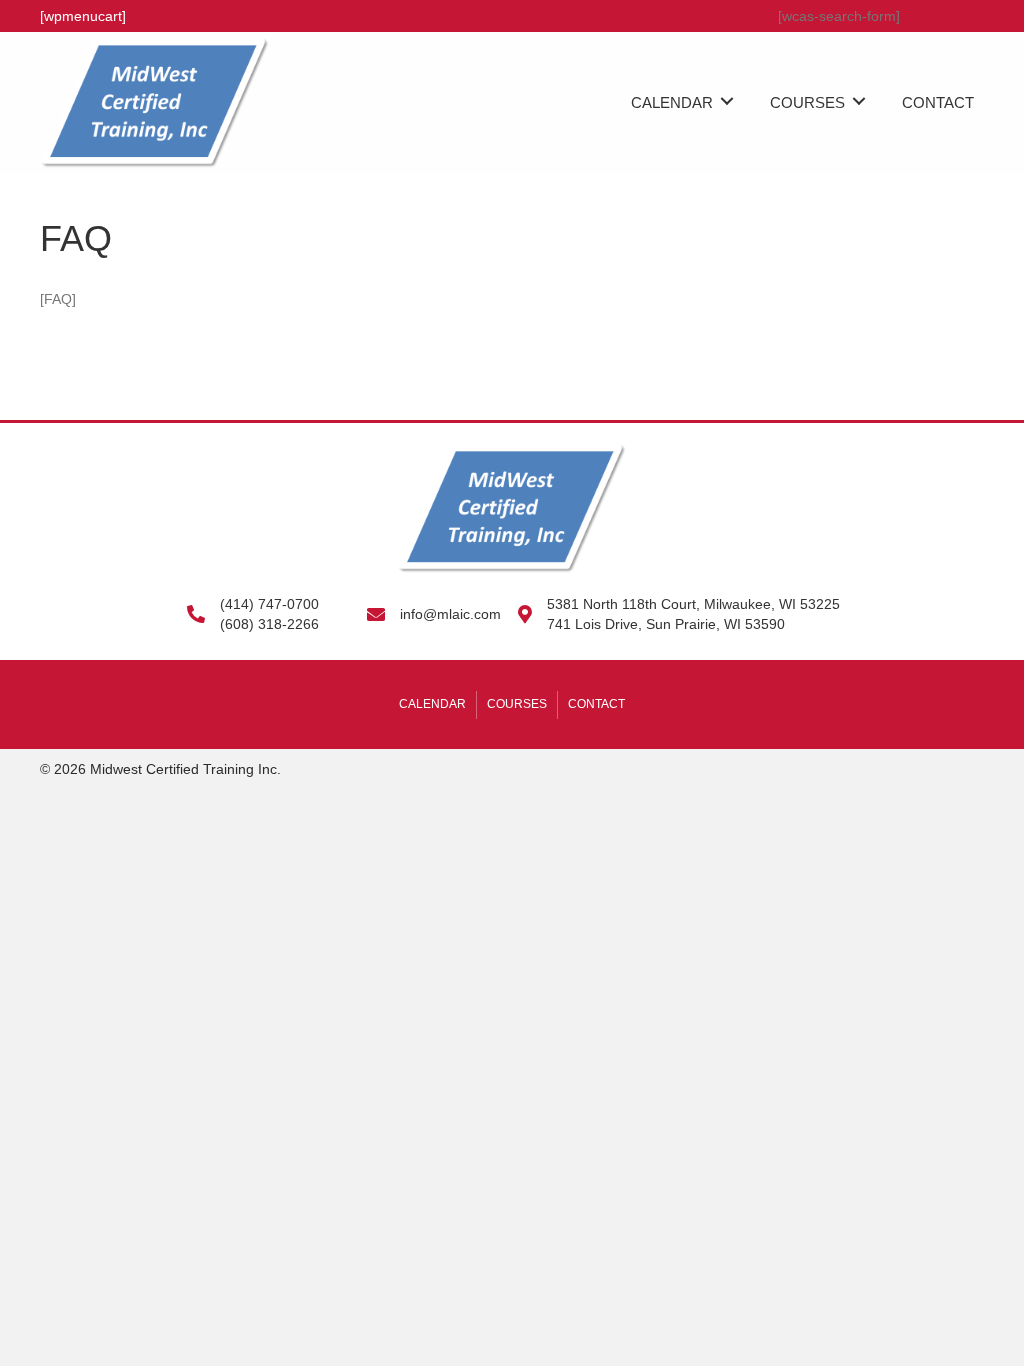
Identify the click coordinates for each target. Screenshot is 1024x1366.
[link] (686, 100)
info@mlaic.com (450, 614)
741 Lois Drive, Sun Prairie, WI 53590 (666, 624)
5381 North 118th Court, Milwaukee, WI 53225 (693, 604)
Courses (517, 704)
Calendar (432, 704)
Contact (596, 704)
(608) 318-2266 (269, 624)
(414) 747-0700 (269, 604)
